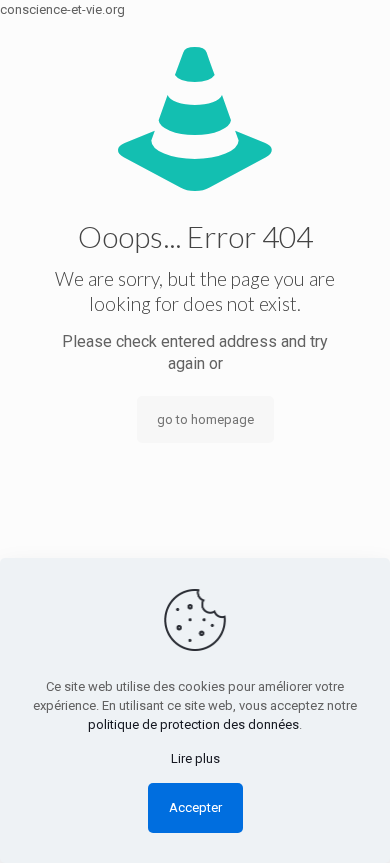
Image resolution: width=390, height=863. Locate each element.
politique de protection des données (193, 724)
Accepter (195, 807)
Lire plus (195, 758)
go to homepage (205, 419)
